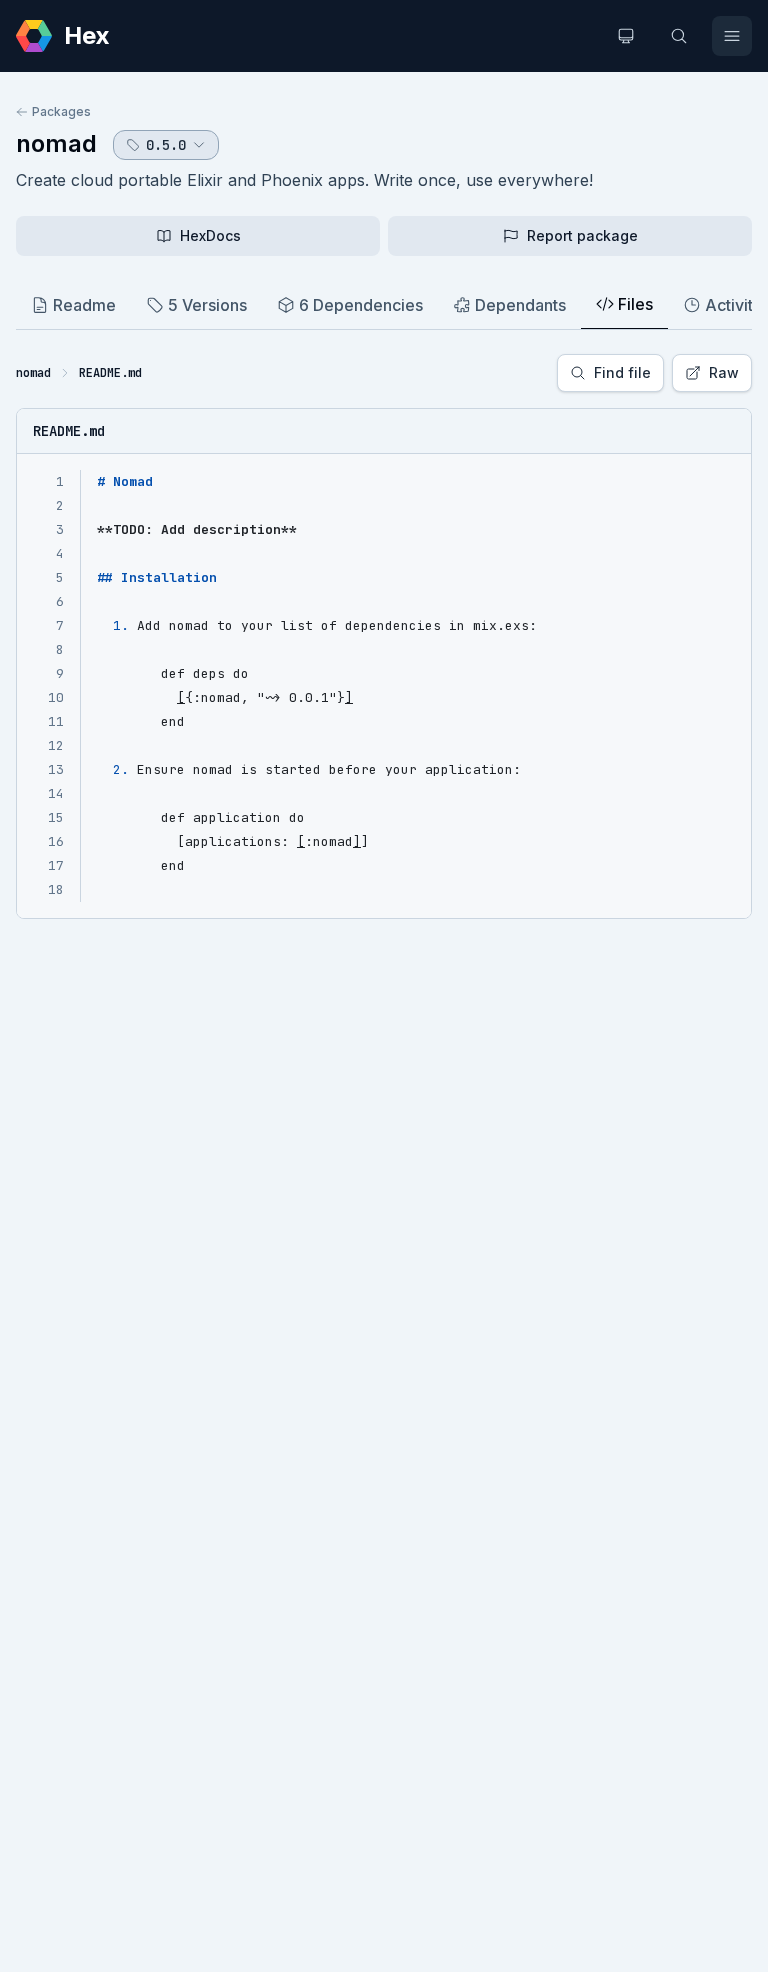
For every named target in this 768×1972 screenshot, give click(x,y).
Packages (61, 111)
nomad (56, 143)
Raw (724, 372)
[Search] (679, 36)
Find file (622, 372)
